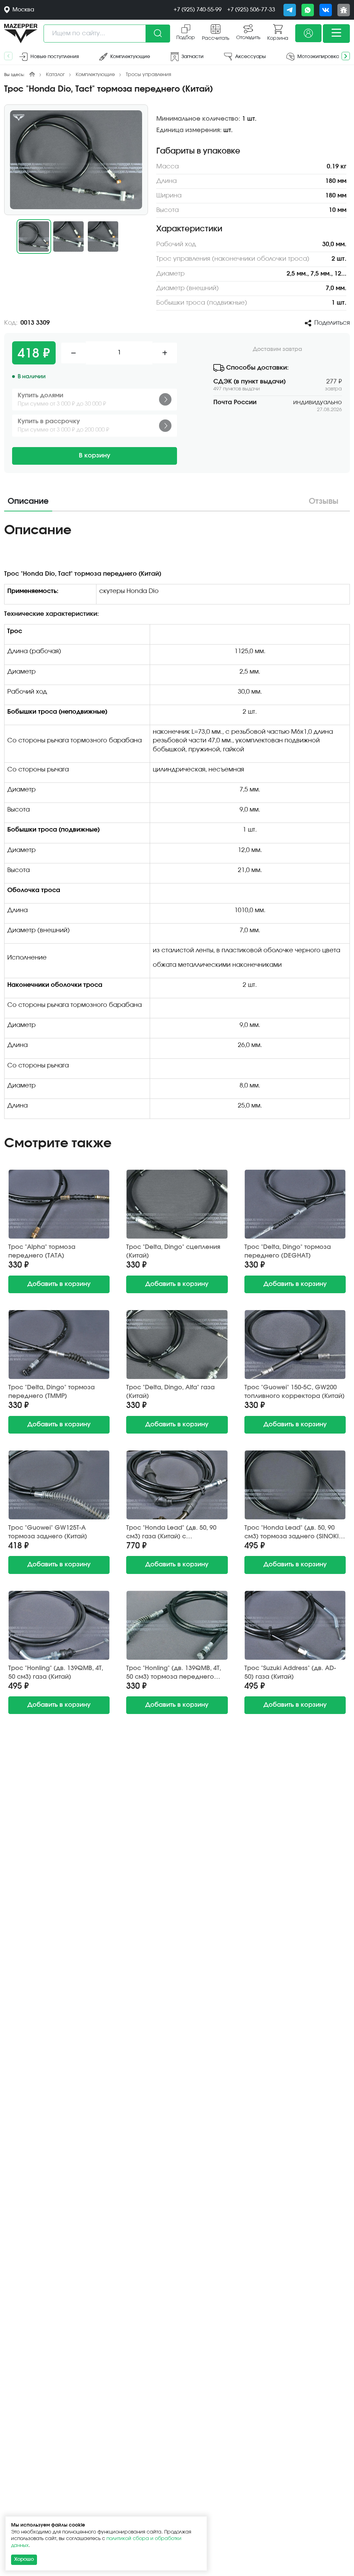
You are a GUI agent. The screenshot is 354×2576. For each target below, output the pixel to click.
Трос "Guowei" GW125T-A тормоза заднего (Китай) (48, 1532)
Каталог (55, 75)
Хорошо (24, 2559)
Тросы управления (148, 75)
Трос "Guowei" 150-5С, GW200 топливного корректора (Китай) (295, 1392)
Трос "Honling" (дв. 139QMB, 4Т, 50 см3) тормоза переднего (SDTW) (174, 1673)
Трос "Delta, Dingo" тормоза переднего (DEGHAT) (288, 1252)
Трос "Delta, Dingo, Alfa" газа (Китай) (170, 1392)
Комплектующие (95, 75)
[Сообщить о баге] (344, 10)
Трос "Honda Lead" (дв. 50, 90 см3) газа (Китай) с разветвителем (171, 1533)
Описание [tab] (28, 501)
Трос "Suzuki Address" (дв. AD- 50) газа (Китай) (290, 1673)
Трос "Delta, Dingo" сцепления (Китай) (173, 1252)
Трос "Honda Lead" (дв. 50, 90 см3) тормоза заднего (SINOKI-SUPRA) (293, 1533)
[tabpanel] (177, 823)
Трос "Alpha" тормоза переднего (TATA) (42, 1252)
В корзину (95, 456)
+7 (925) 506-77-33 (251, 10)
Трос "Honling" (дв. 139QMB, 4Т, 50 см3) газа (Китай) (56, 1673)
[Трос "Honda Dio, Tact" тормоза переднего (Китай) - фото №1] (76, 160)
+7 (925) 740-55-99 (198, 10)
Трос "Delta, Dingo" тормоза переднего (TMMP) (52, 1392)
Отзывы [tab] (324, 501)
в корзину (59, 1284)
